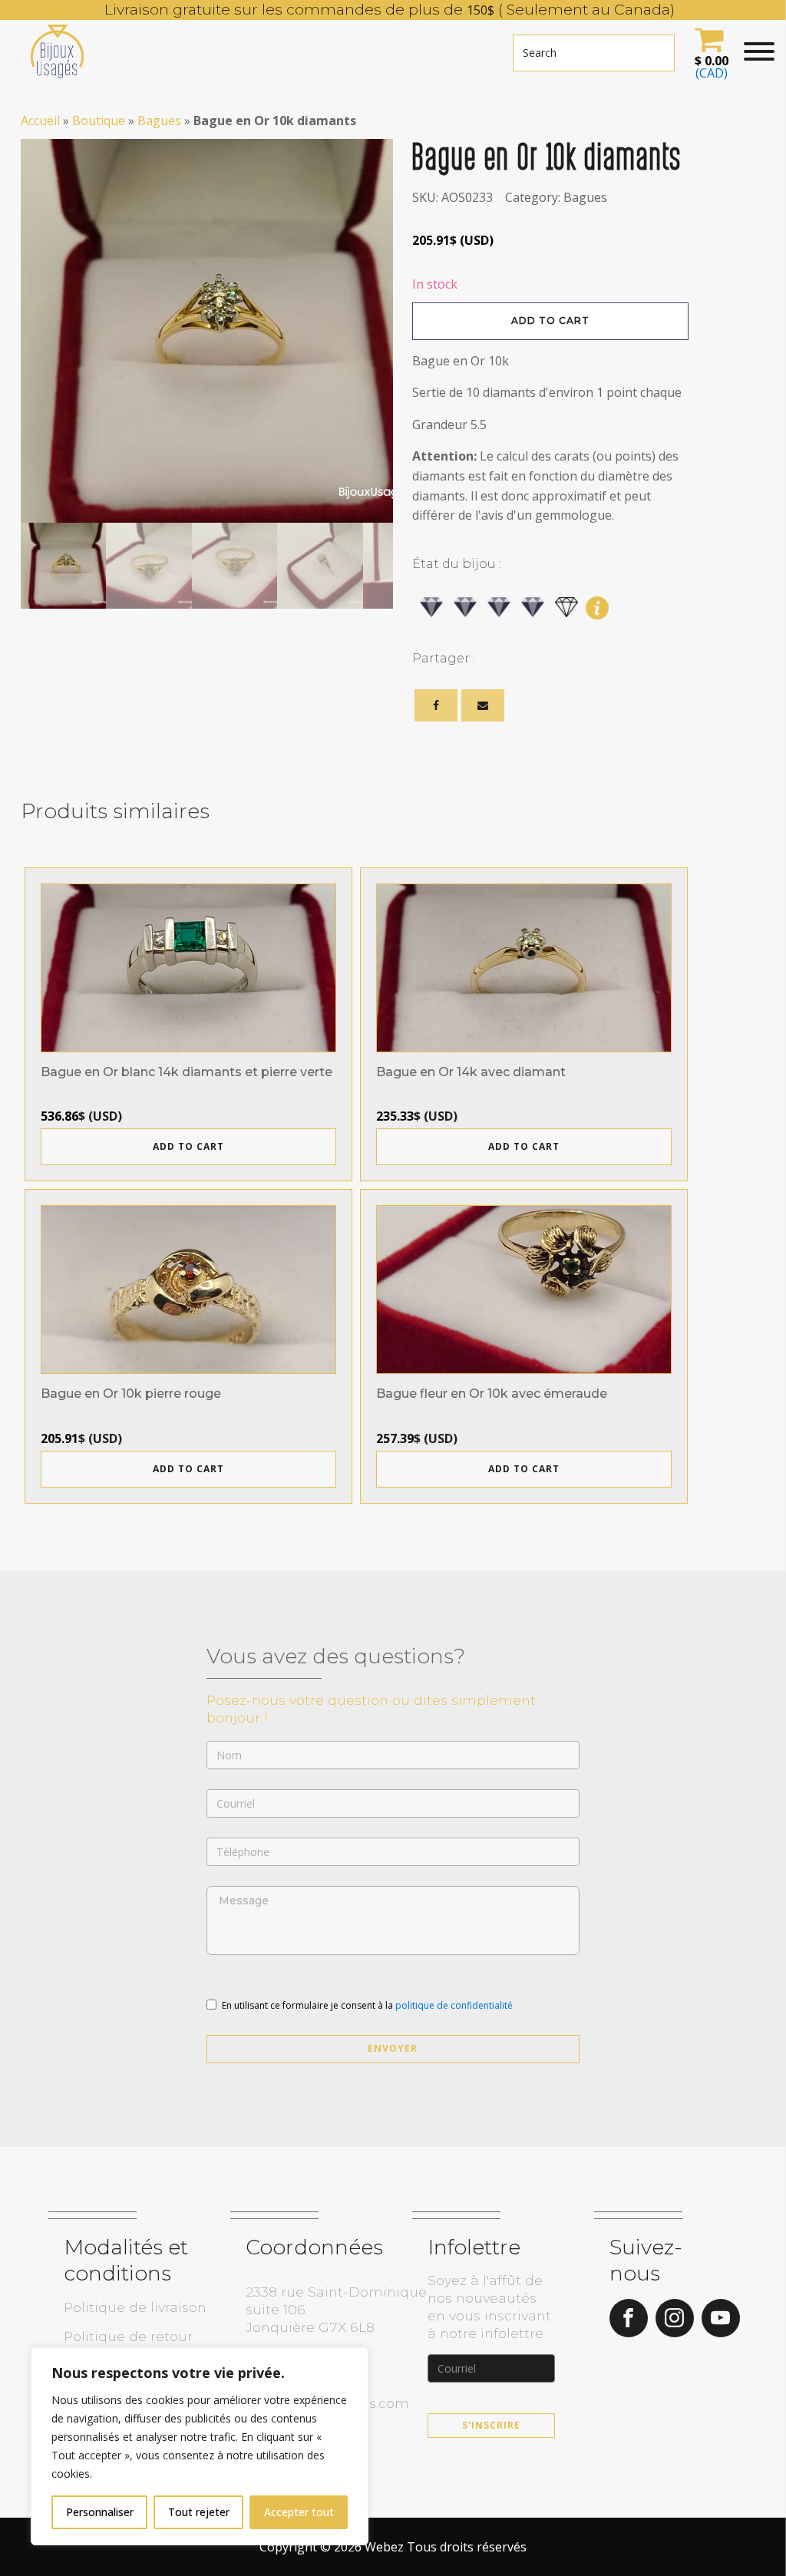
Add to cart (550, 320)
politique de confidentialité (454, 2005)
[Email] (483, 705)
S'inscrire (491, 2425)
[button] (709, 51)
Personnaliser (100, 2512)
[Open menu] (759, 51)
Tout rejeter (199, 2512)
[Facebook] (436, 705)
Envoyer (393, 2048)
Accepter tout (299, 2512)
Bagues (159, 121)
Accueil (40, 121)
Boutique (99, 121)
